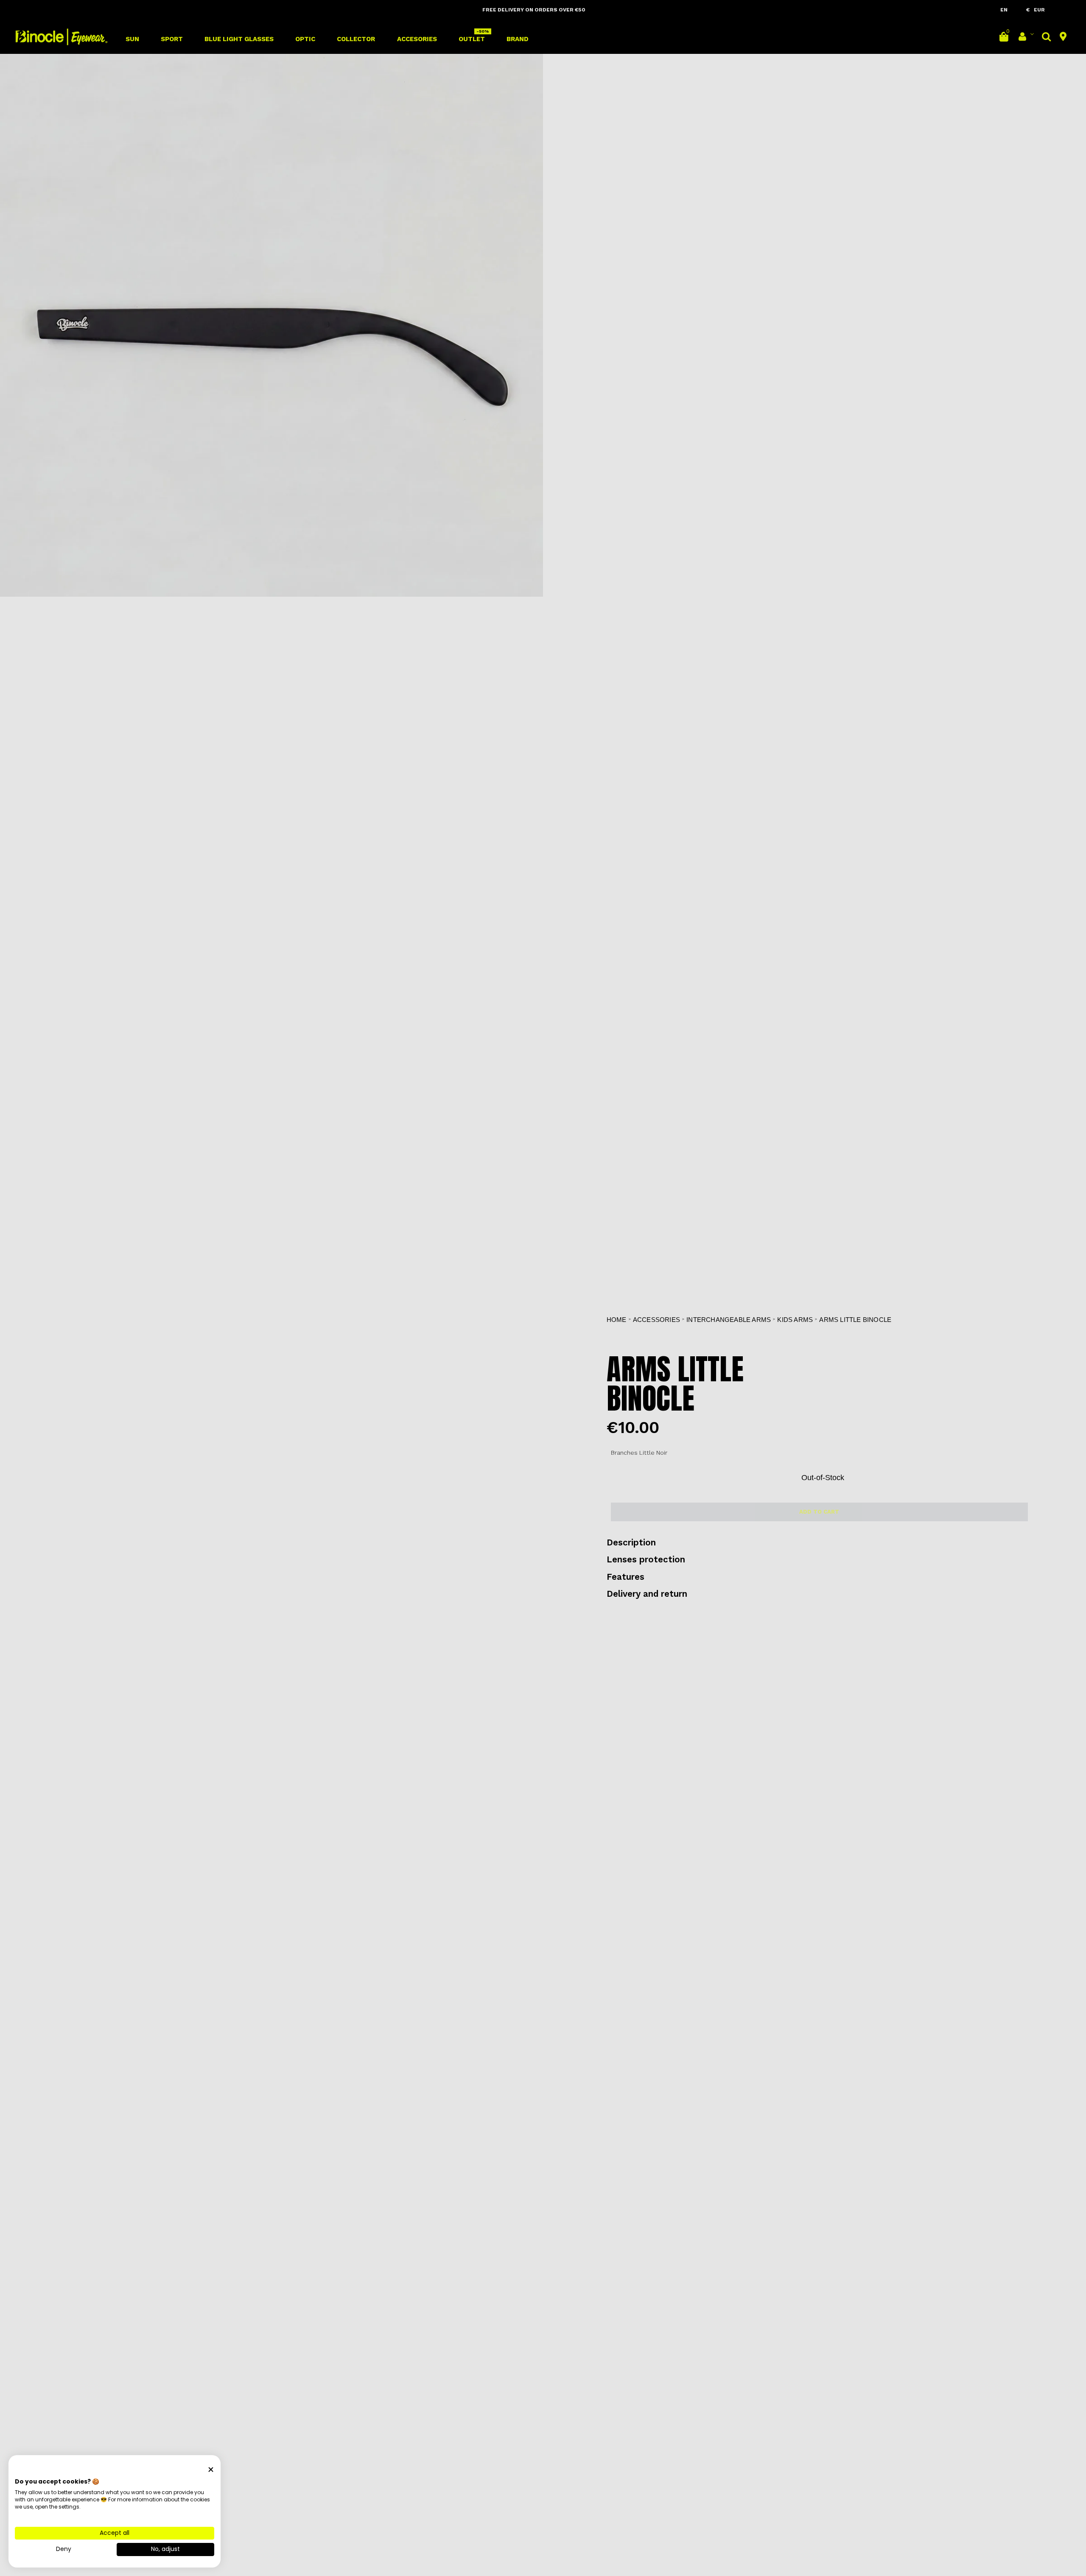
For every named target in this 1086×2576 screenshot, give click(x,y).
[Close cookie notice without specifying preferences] (211, 2470)
